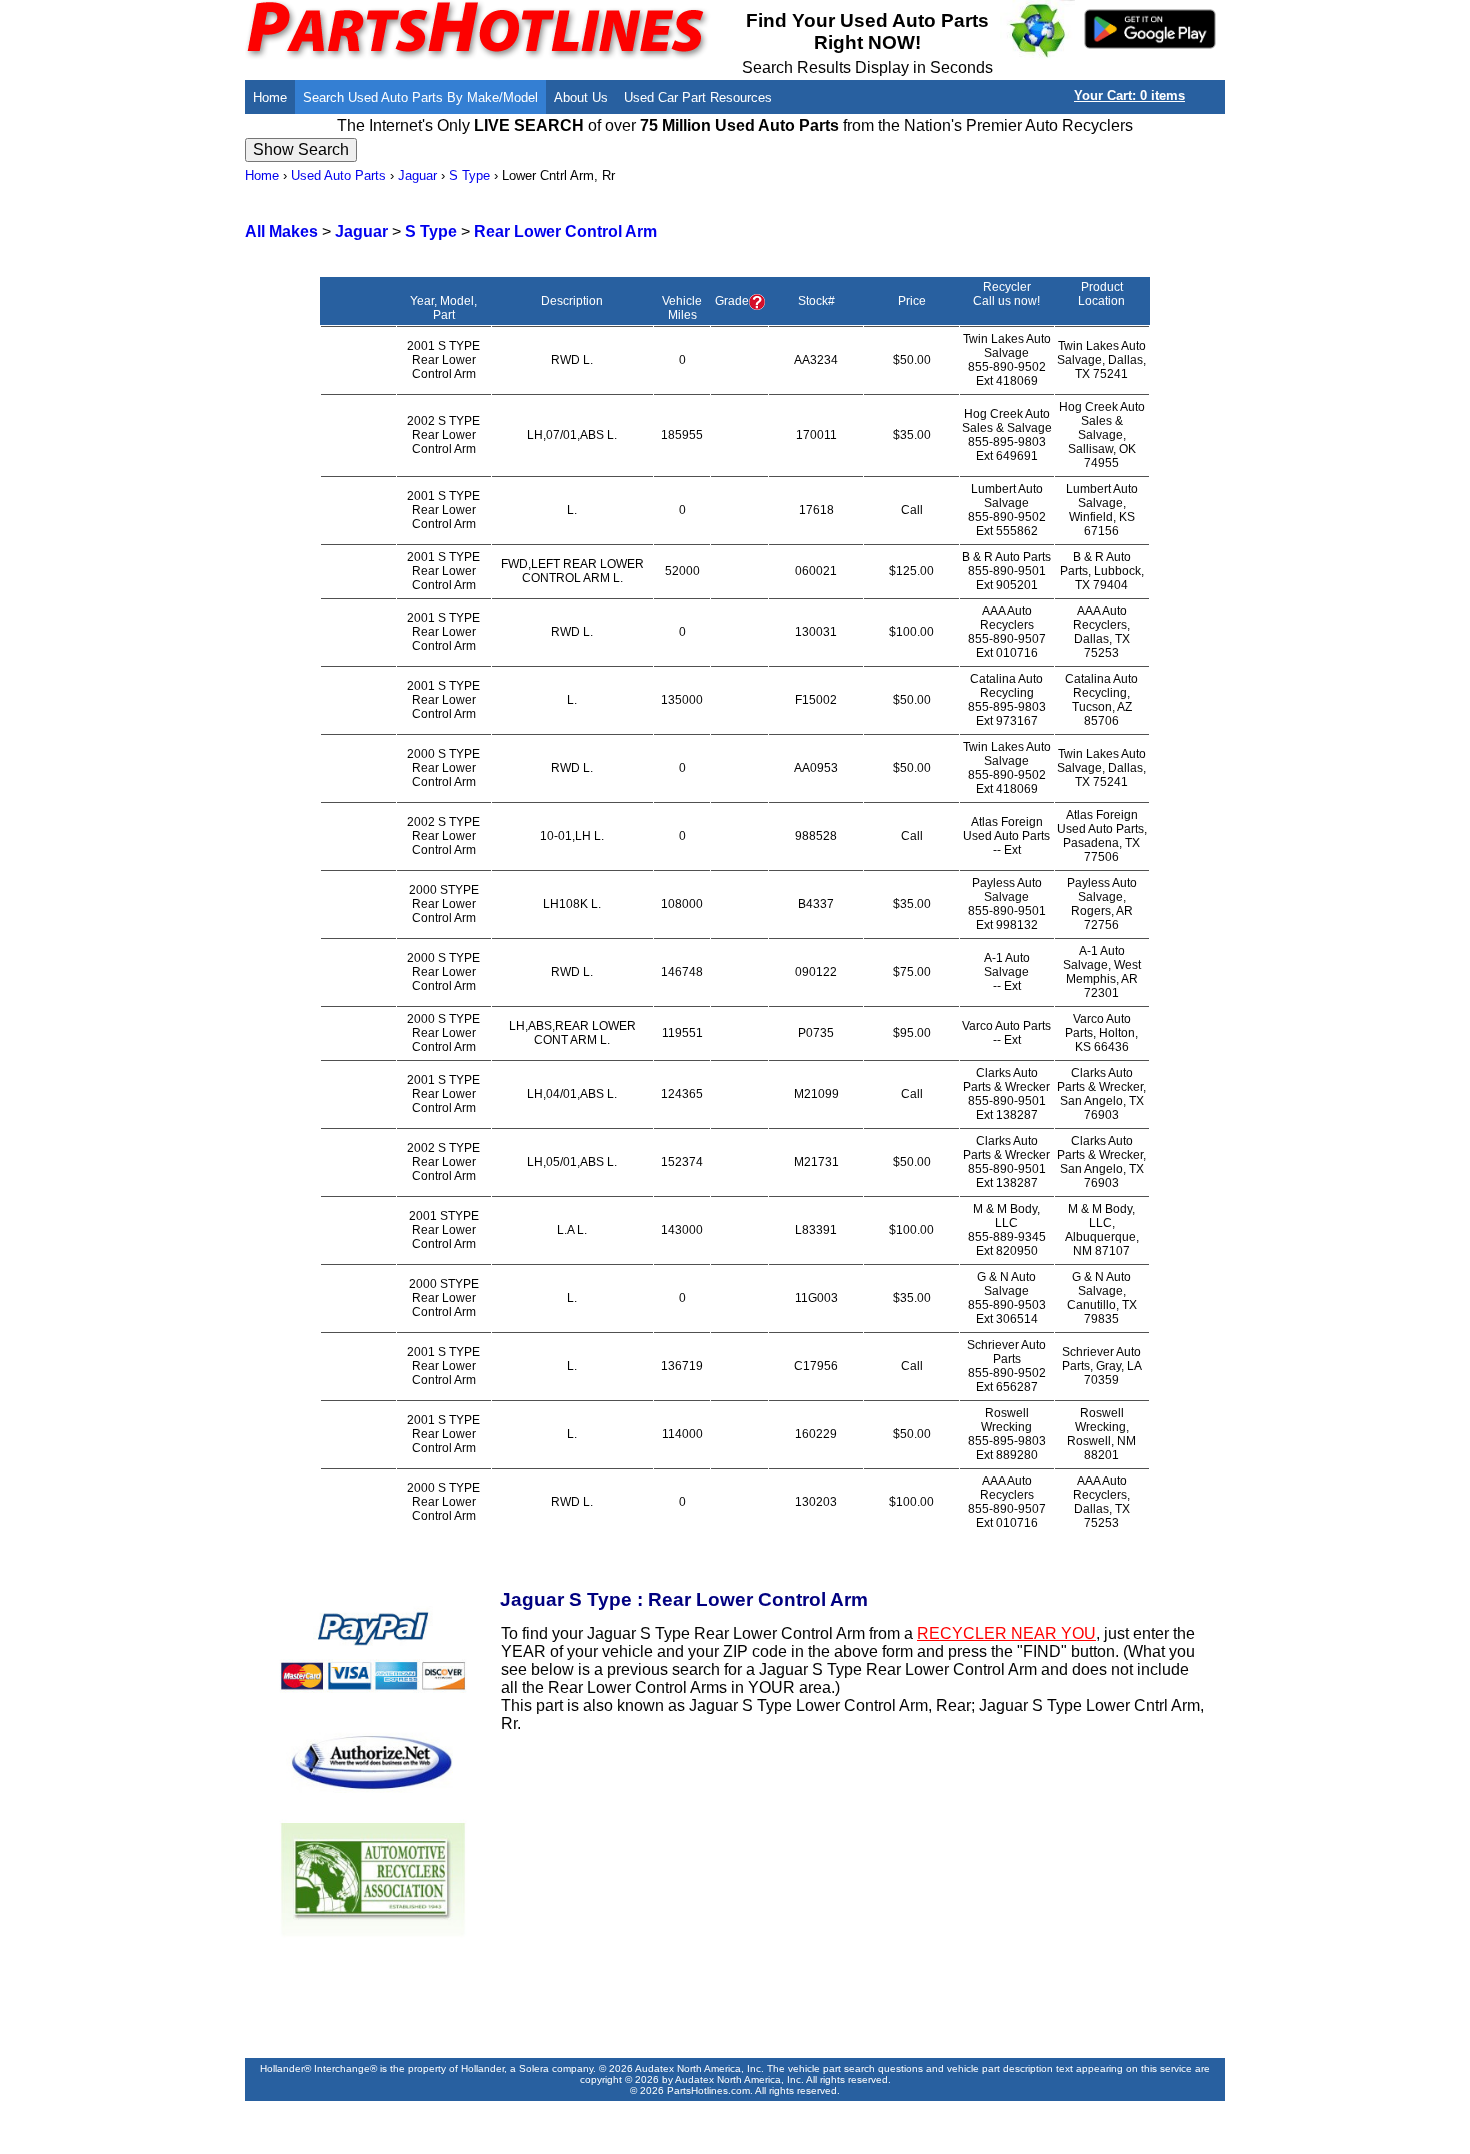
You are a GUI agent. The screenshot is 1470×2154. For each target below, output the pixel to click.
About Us (581, 97)
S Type (469, 175)
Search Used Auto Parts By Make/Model (420, 97)
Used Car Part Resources (698, 97)
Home (270, 97)
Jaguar (417, 175)
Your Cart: (1129, 95)
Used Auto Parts (338, 175)
